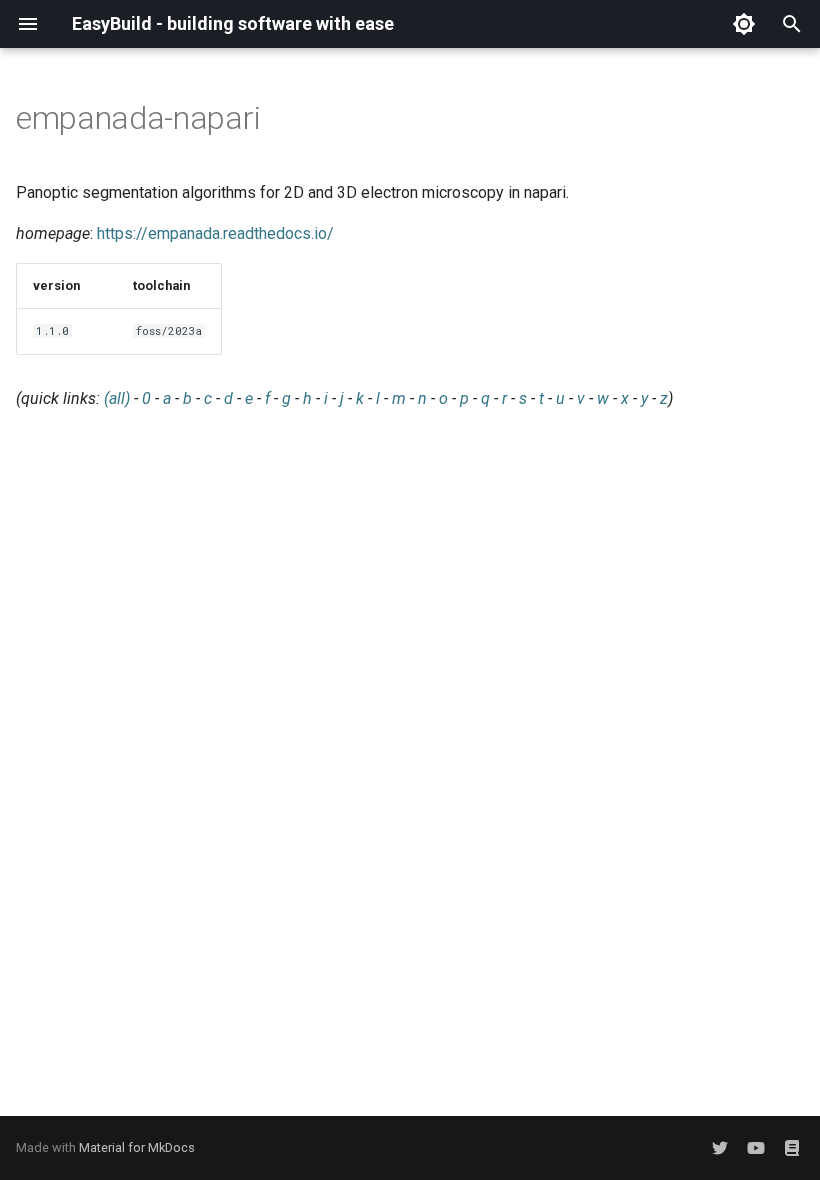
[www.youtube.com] (756, 1148)
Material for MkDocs (137, 1147)
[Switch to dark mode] (744, 24)
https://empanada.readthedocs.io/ (215, 233)
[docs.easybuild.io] (792, 1148)
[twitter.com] (720, 1148)
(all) (117, 398)
